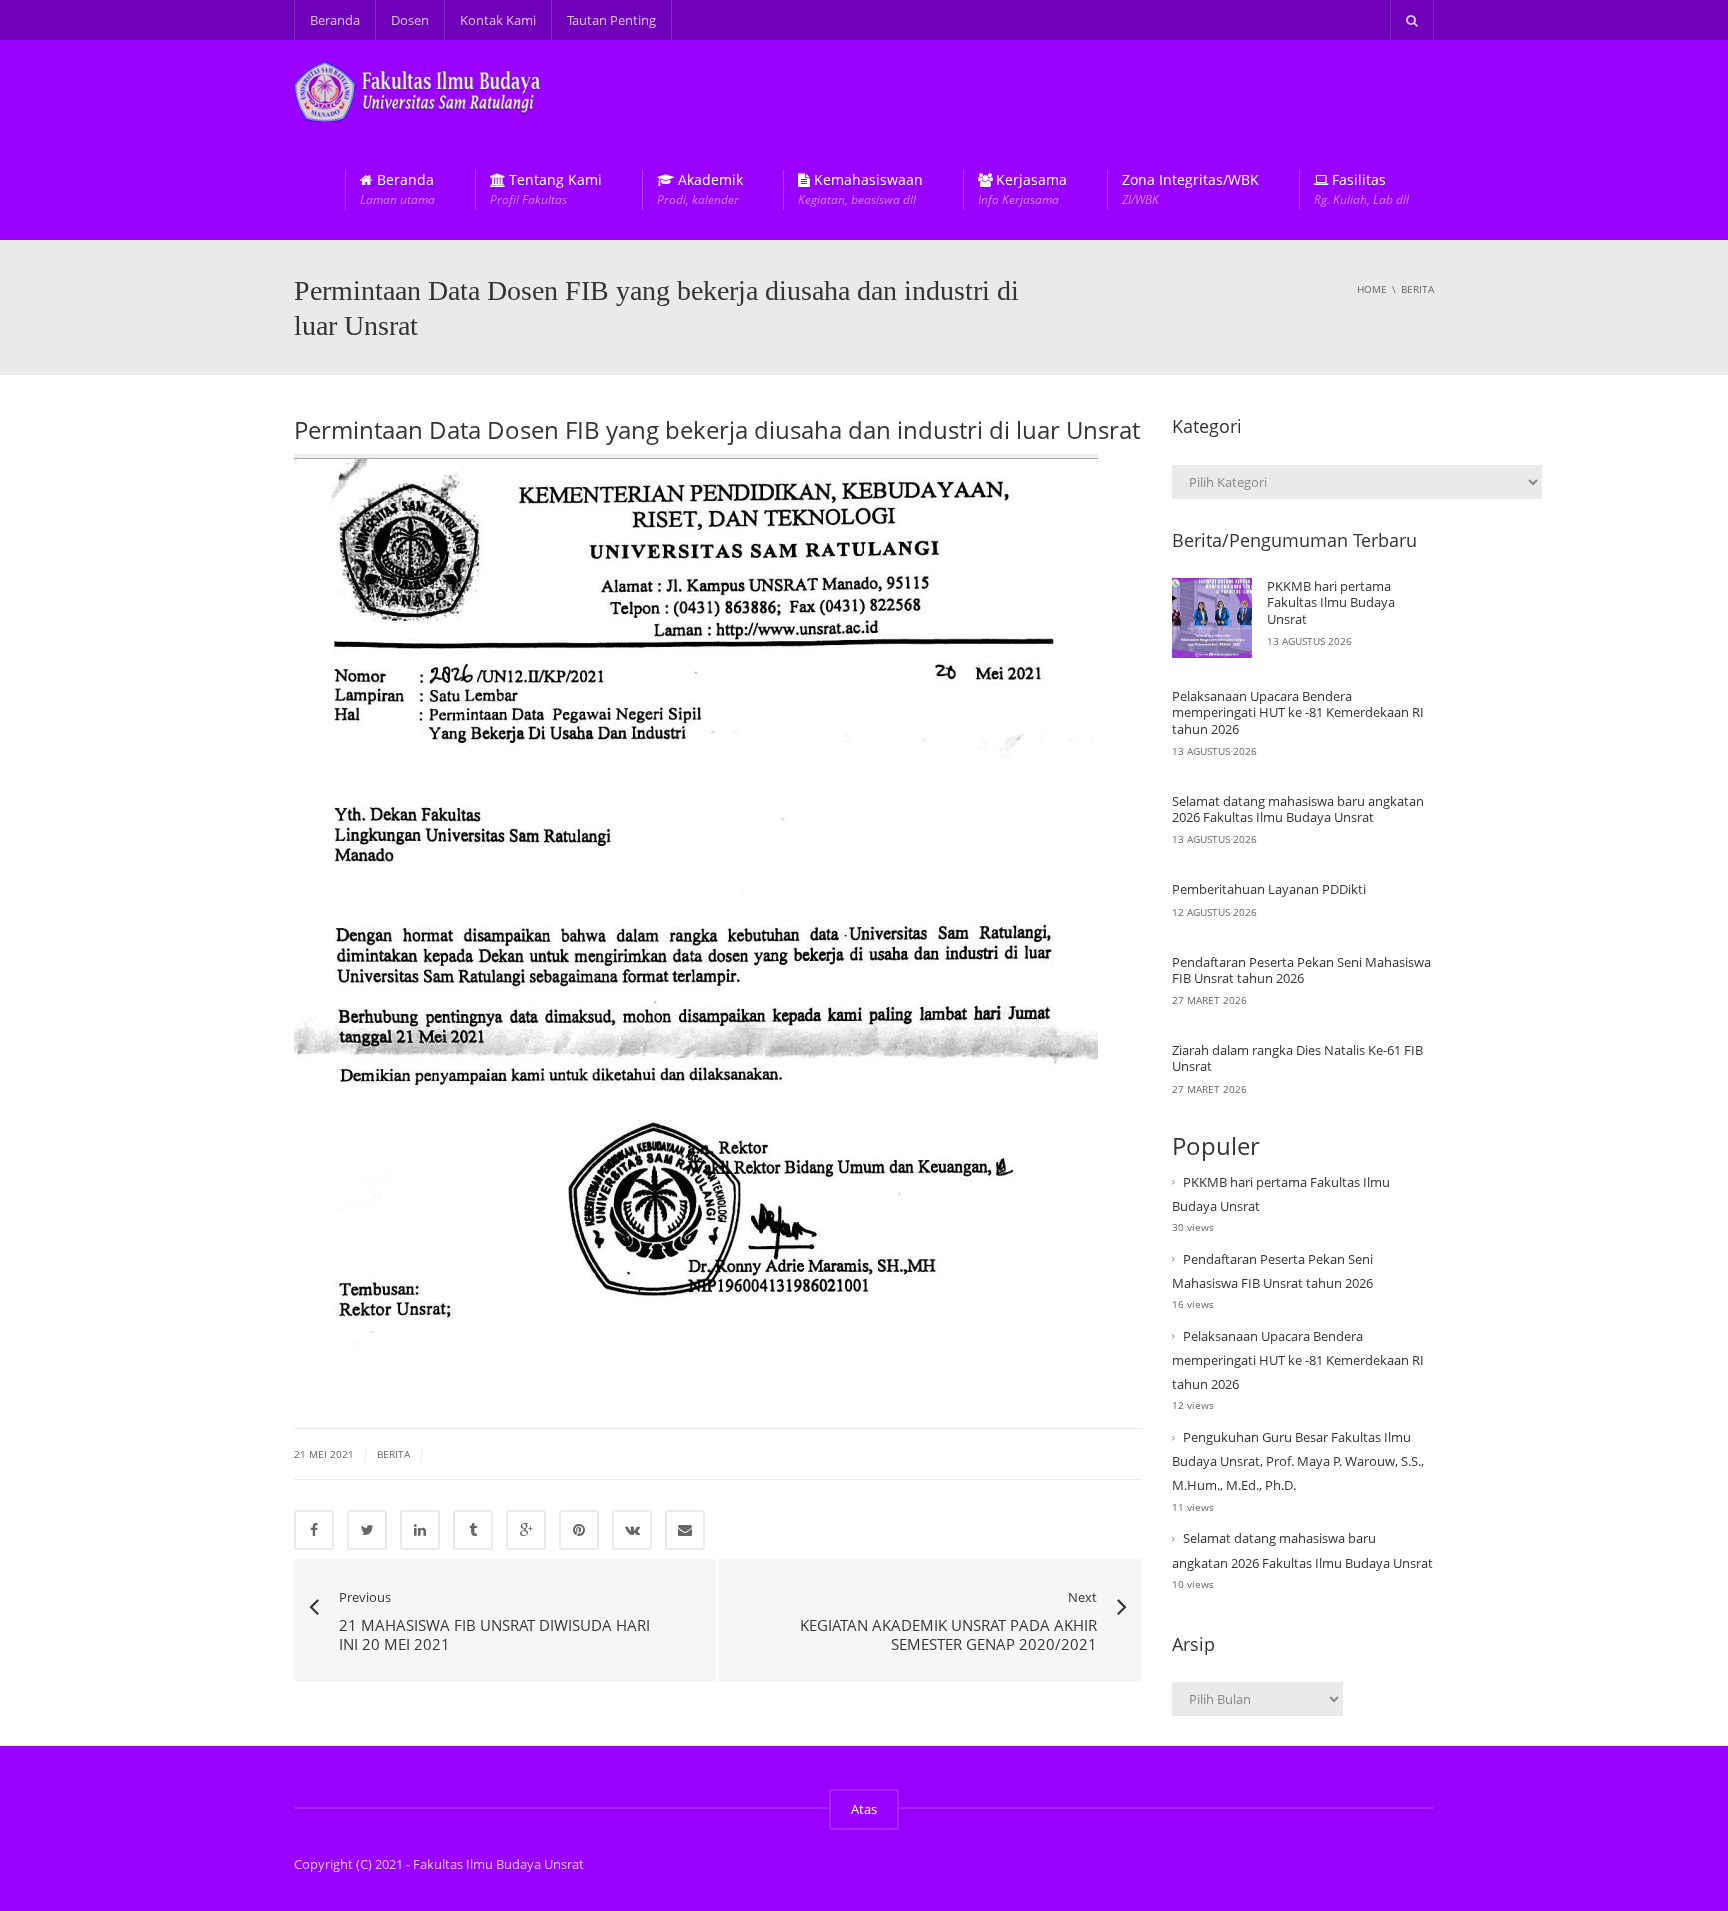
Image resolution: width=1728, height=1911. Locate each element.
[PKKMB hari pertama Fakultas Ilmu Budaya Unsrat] (1212, 618)
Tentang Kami (546, 189)
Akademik (700, 189)
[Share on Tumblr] (473, 1530)
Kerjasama (1022, 189)
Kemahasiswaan (860, 189)
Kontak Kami (498, 20)
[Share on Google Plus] (526, 1530)
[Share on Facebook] (314, 1530)
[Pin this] (579, 1530)
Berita (393, 1454)
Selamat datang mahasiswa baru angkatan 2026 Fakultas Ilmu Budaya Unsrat (1298, 809)
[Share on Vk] (632, 1530)
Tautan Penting (611, 20)
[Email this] (685, 1530)
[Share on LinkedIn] (420, 1530)
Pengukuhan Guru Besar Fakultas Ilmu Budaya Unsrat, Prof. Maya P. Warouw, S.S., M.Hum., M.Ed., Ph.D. (1298, 1461)
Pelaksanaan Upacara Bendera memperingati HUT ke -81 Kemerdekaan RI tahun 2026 (1298, 712)
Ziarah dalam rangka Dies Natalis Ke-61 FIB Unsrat (1297, 1058)
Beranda (335, 20)
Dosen (410, 20)
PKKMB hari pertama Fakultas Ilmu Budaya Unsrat (1331, 602)
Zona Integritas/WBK (1190, 189)
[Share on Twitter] (367, 1530)
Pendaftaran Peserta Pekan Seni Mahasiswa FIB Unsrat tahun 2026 (1301, 970)
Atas (864, 1809)
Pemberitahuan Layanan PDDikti (1269, 889)
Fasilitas (1361, 189)
